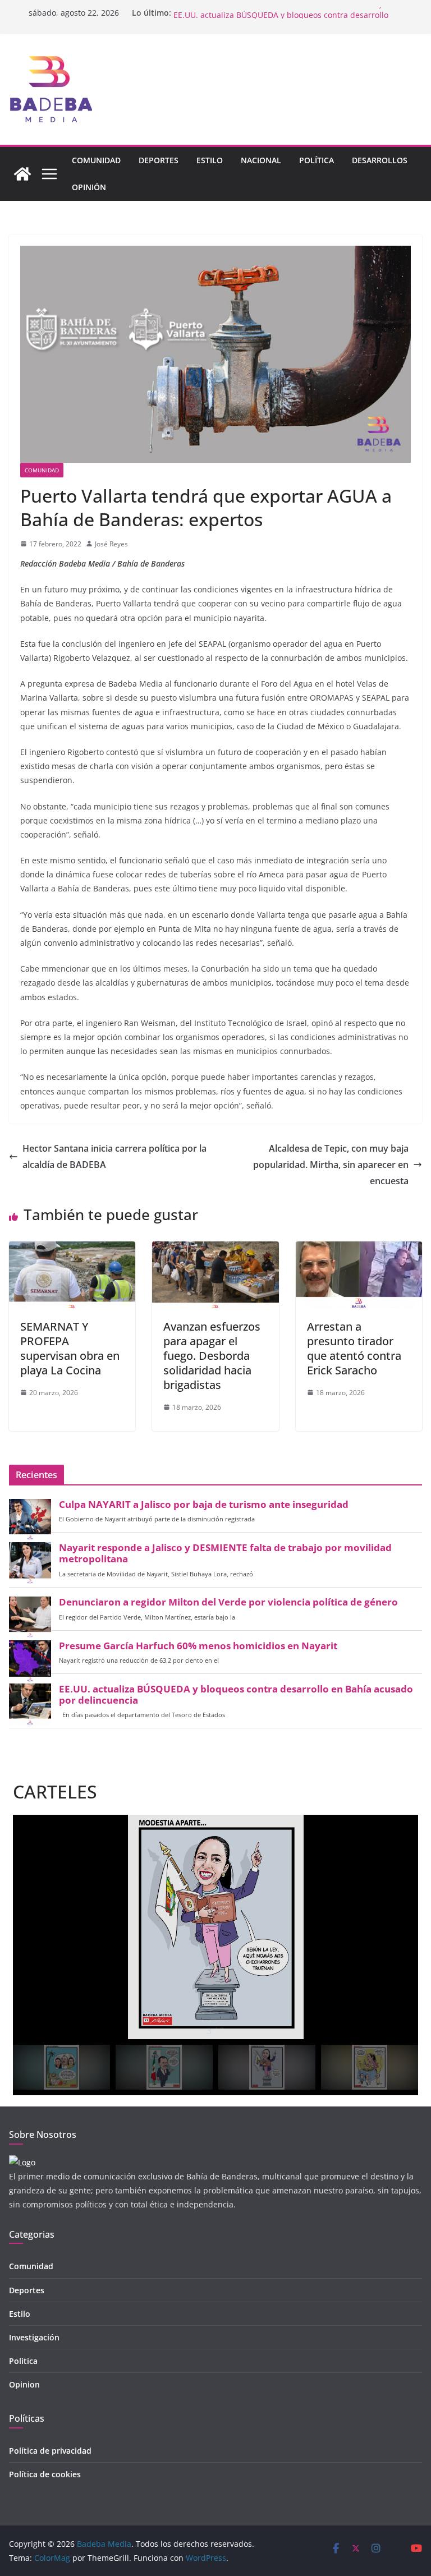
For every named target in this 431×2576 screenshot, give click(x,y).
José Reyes (111, 544)
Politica (23, 2361)
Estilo (210, 160)
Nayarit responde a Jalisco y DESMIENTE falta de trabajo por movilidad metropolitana (225, 1553)
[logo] (22, 2162)
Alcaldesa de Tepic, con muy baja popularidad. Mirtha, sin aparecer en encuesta (331, 1165)
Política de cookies (45, 2474)
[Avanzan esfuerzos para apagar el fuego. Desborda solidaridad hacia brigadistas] (215, 1249)
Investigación (34, 2337)
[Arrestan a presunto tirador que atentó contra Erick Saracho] (359, 1249)
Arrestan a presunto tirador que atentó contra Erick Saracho (354, 1348)
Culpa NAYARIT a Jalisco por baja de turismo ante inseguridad (204, 1505)
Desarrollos (380, 160)
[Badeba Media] (22, 174)
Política (317, 160)
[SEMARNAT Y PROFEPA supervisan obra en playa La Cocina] (72, 1249)
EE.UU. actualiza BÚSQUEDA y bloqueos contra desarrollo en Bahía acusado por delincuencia (236, 1695)
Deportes (159, 160)
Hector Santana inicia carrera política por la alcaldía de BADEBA (114, 1156)
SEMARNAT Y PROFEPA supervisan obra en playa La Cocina (70, 1348)
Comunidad (96, 160)
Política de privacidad (50, 2451)
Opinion (24, 2384)
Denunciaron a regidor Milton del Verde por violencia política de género (228, 1602)
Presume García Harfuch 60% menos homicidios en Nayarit (285, 13)
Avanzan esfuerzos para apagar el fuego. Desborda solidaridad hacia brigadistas (212, 1356)
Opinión (89, 187)
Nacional (261, 160)
